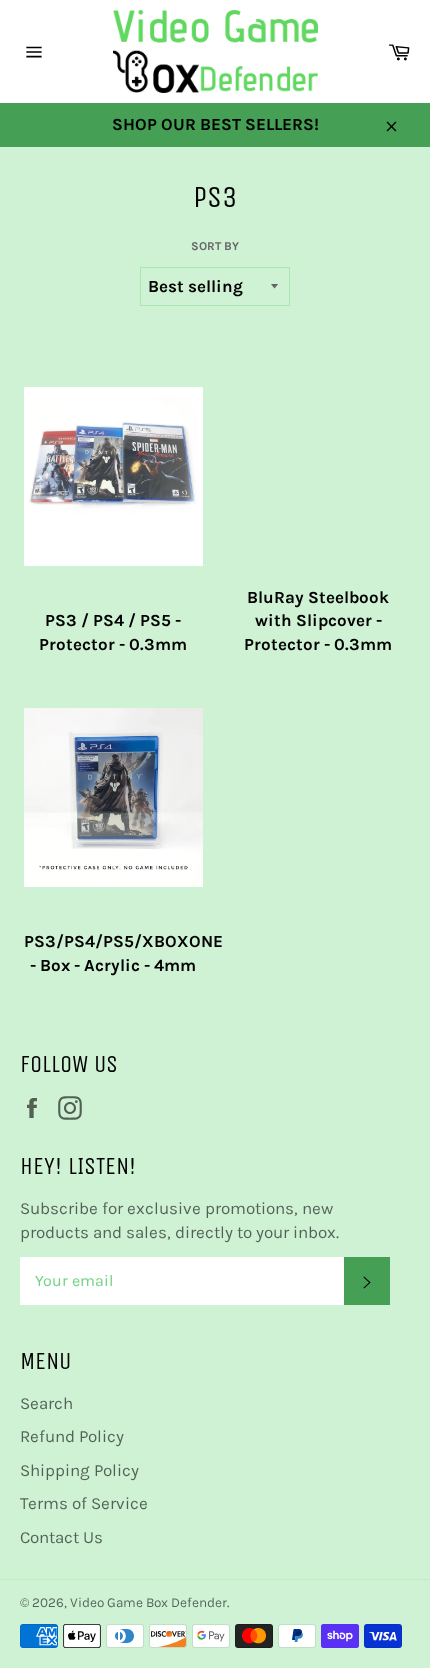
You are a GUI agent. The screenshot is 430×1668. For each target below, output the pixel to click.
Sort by (215, 246)
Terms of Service (84, 1503)
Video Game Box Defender (148, 1602)
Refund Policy (72, 1436)
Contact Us (61, 1537)
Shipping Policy (79, 1470)
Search (46, 1403)
